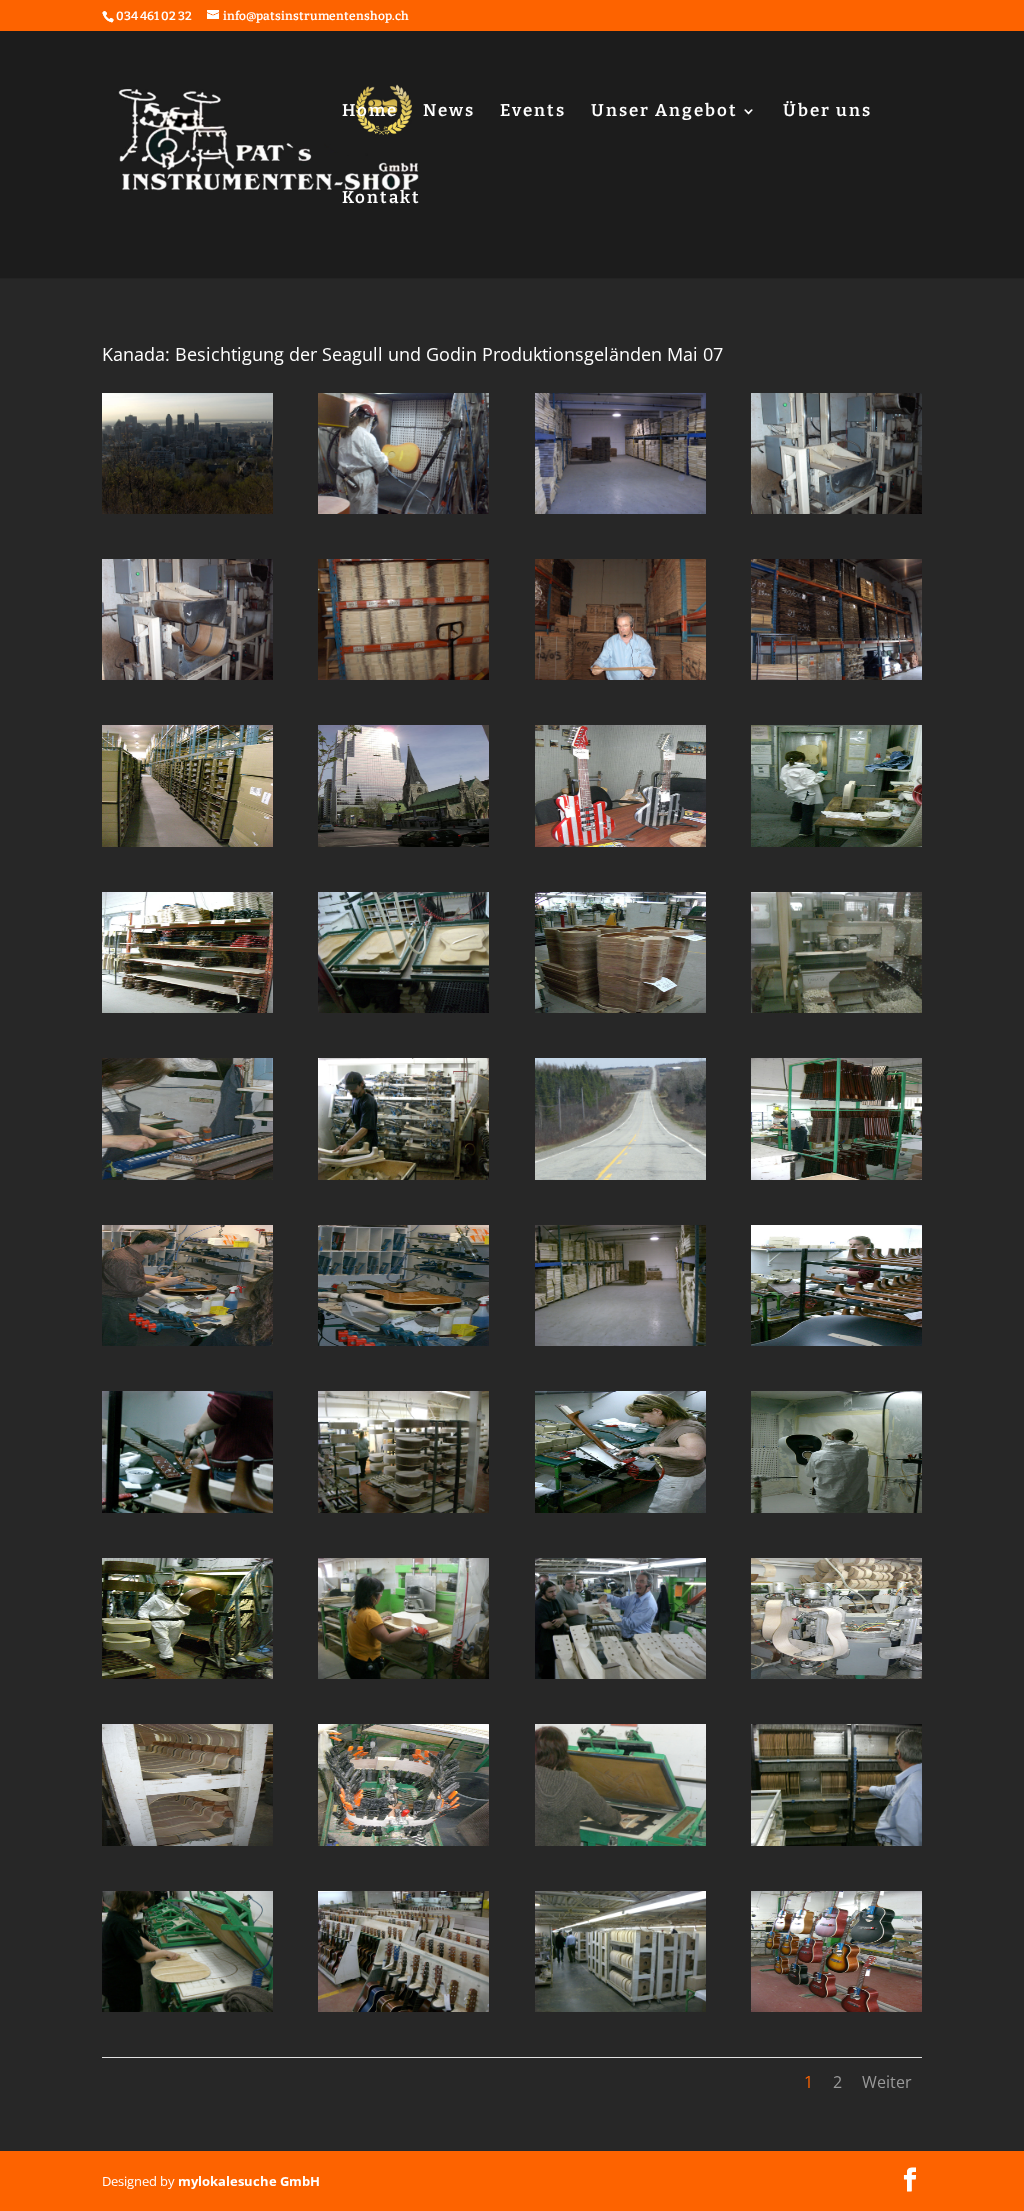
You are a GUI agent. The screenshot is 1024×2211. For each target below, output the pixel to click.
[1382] (836, 2012)
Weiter (887, 2082)
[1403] (620, 1180)
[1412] (403, 847)
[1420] (403, 514)
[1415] (620, 680)
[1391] (620, 1679)
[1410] (836, 847)
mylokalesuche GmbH (249, 2181)
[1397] (187, 1513)
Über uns (827, 112)
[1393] (187, 1679)
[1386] (836, 1846)
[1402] (836, 1180)
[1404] (403, 1180)
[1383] (620, 2012)
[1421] (187, 514)
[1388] (403, 1846)
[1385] (187, 2012)
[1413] (187, 847)
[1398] (836, 1346)
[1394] (836, 1513)
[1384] (403, 2012)
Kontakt (381, 199)
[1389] (187, 1846)
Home (370, 112)
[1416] (403, 680)
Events (533, 112)
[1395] (620, 1513)
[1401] (187, 1346)
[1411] (620, 847)
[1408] (403, 1013)
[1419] (620, 514)
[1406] (836, 1013)
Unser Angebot (664, 112)
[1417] (187, 680)
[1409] (187, 1013)
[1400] (403, 1346)
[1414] (836, 680)
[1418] (836, 514)
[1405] (187, 1180)
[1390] (836, 1679)
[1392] (403, 1679)
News (449, 112)
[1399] (620, 1346)
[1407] (620, 1013)
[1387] (620, 1846)
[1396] (403, 1513)
